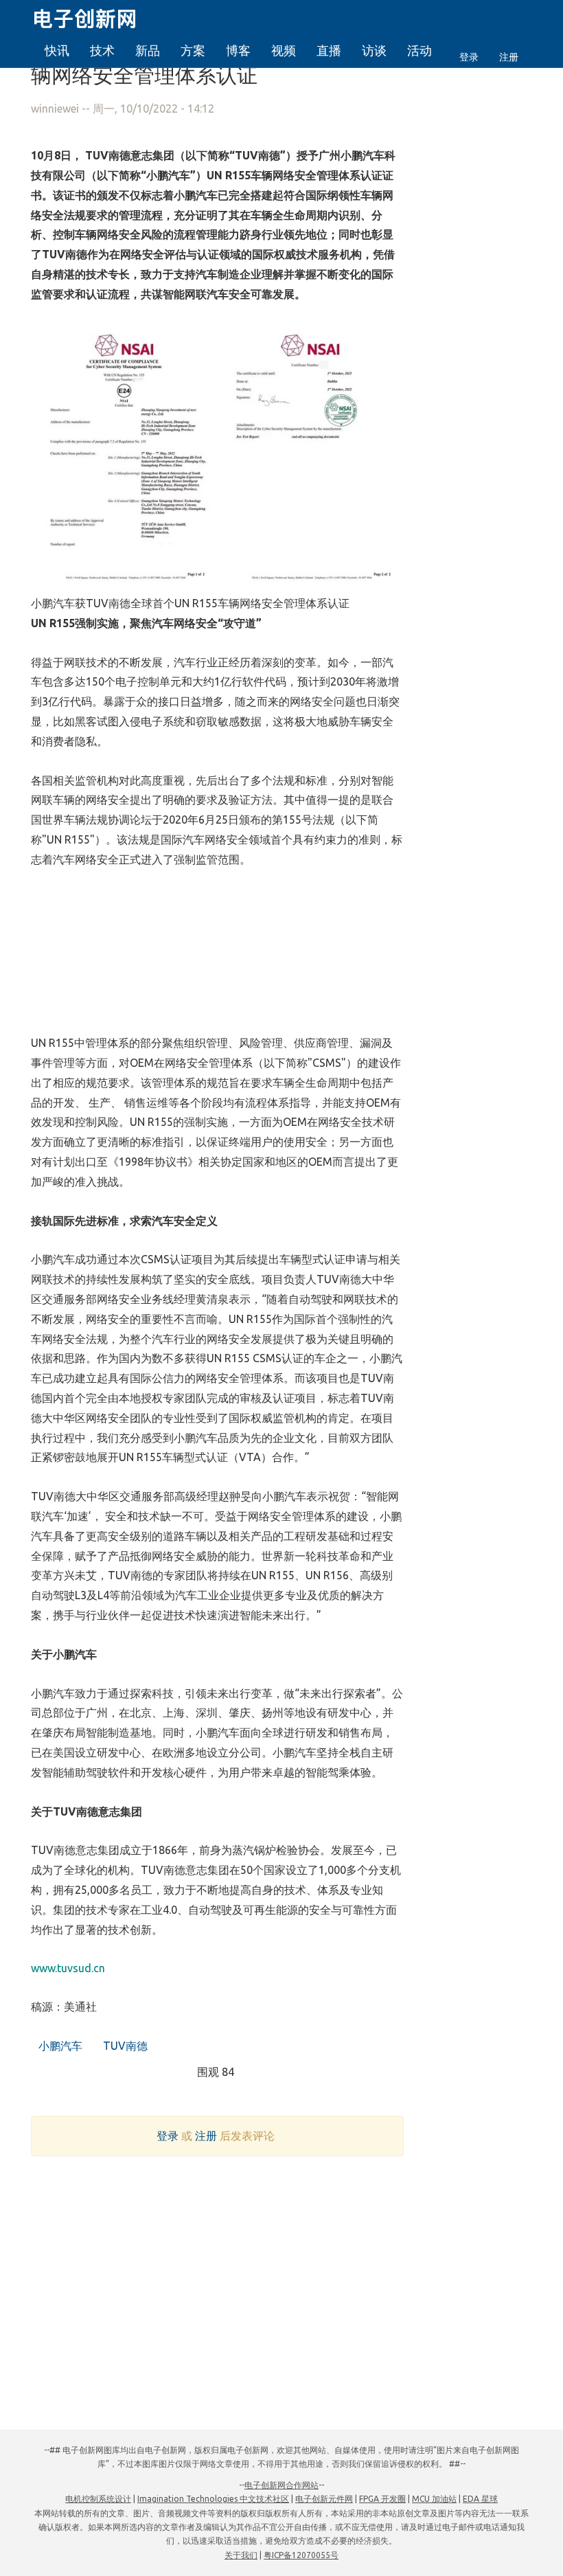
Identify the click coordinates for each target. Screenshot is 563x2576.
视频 (284, 50)
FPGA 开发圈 (382, 2499)
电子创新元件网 (324, 2499)
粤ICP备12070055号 (301, 2555)
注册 (509, 57)
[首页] (93, 16)
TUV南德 (124, 2046)
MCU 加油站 (434, 2499)
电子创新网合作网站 (281, 2485)
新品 (148, 50)
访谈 (374, 50)
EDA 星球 (480, 2499)
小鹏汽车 (59, 2046)
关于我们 (241, 2555)
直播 (329, 50)
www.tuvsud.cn (68, 1968)
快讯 (57, 50)
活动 (420, 50)
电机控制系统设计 (98, 2499)
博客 (238, 50)
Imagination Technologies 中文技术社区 (213, 2499)
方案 (193, 50)
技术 (102, 50)
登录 (469, 57)
